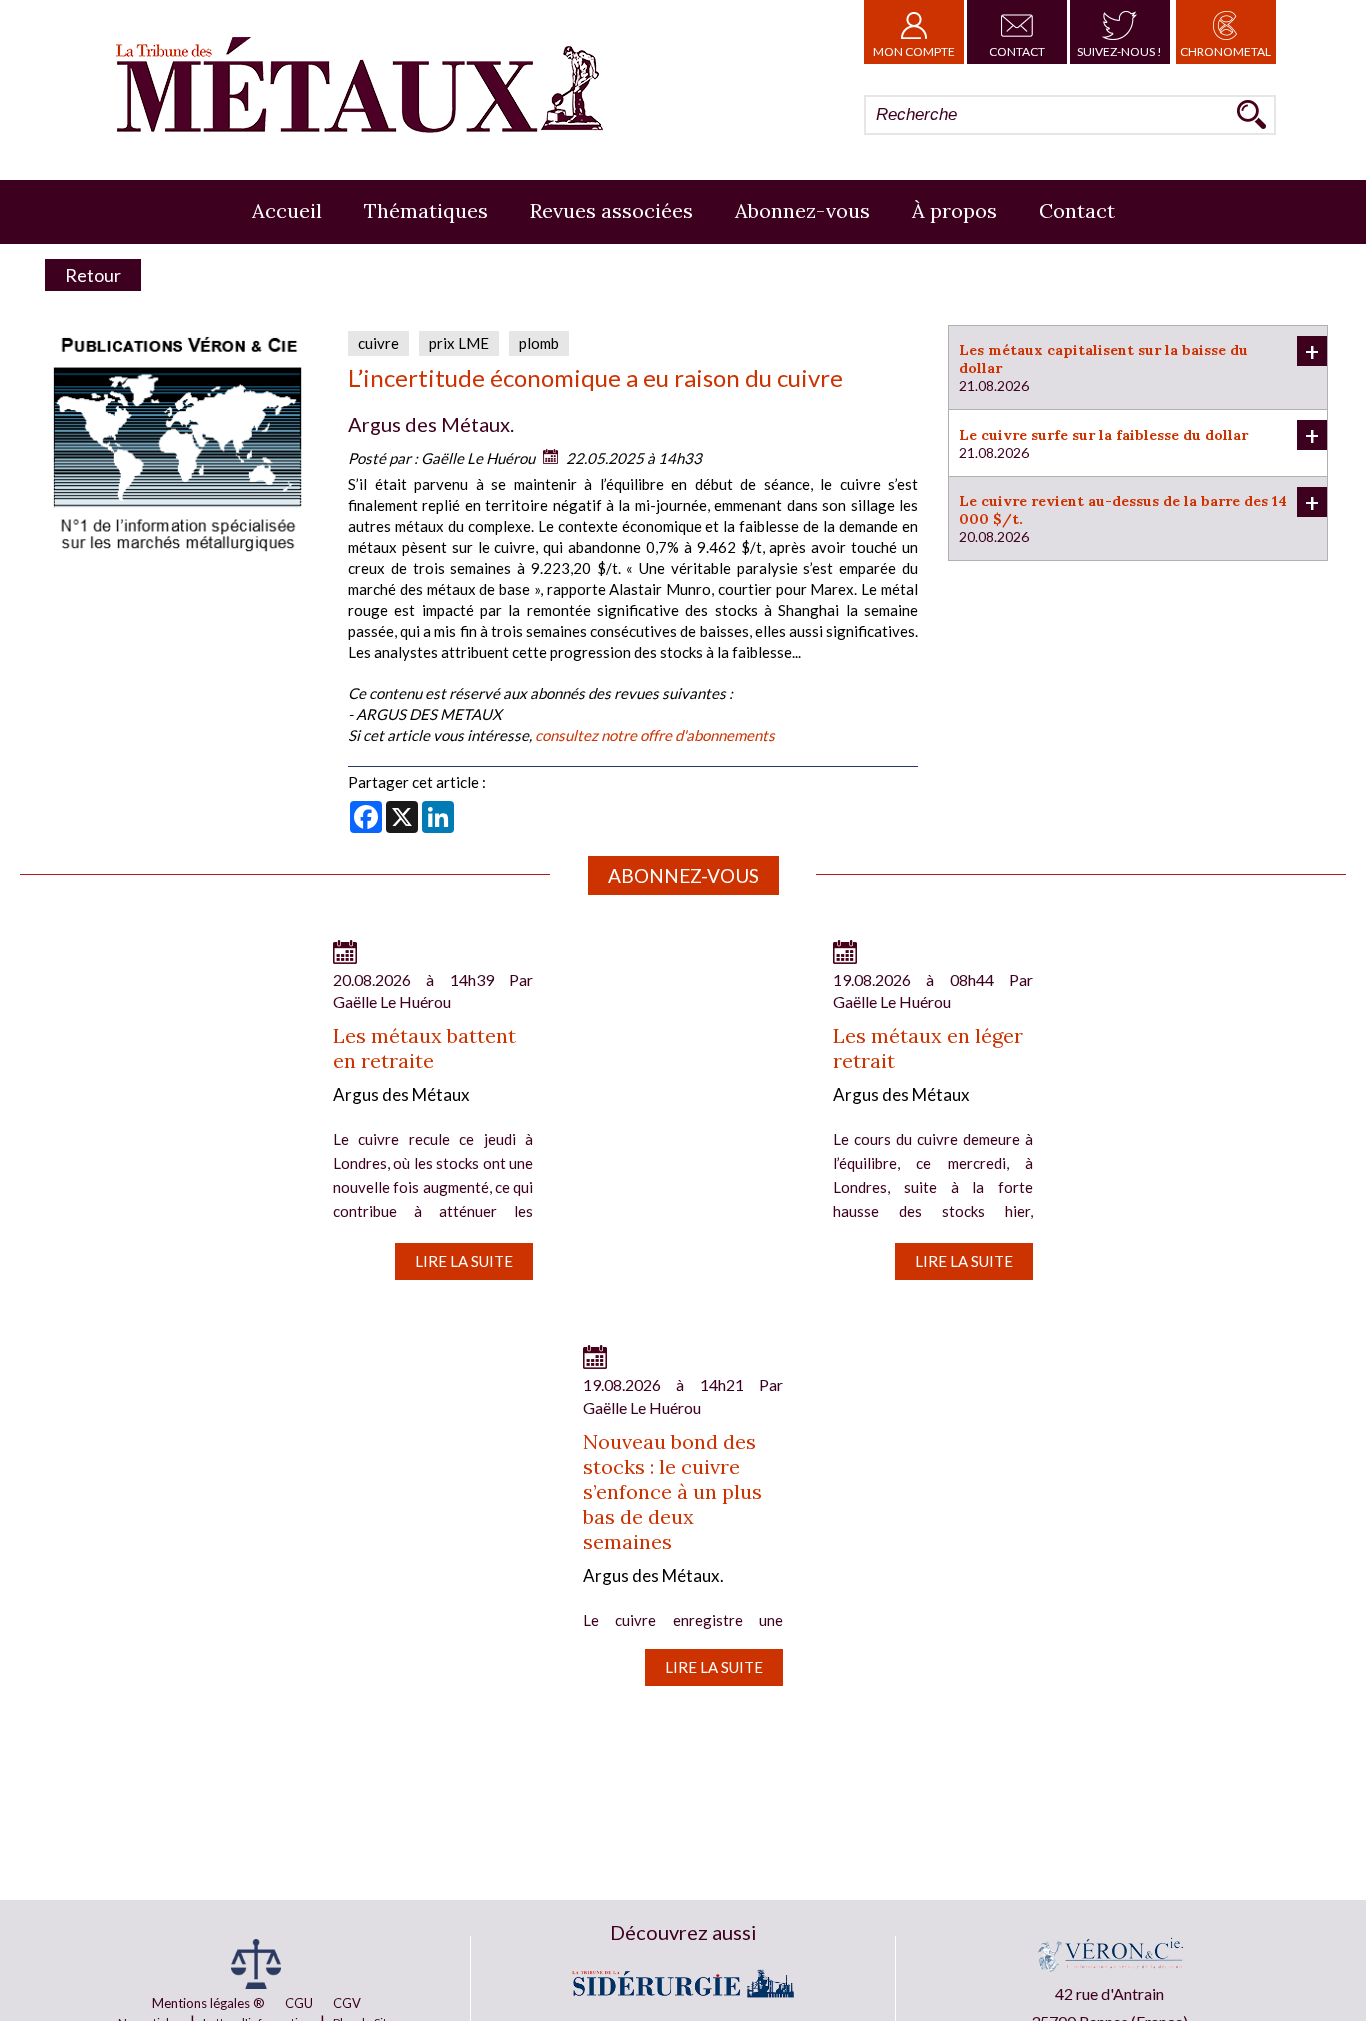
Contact (1017, 51)
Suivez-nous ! (1119, 51)
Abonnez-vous (802, 210)
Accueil (287, 210)
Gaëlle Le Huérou (478, 458)
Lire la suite (464, 1261)
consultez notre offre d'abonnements (655, 735)
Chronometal (1225, 51)
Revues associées (611, 210)
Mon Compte (914, 51)
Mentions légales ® (208, 2003)
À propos (954, 210)
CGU (299, 2003)
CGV (347, 2003)
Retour (93, 275)
